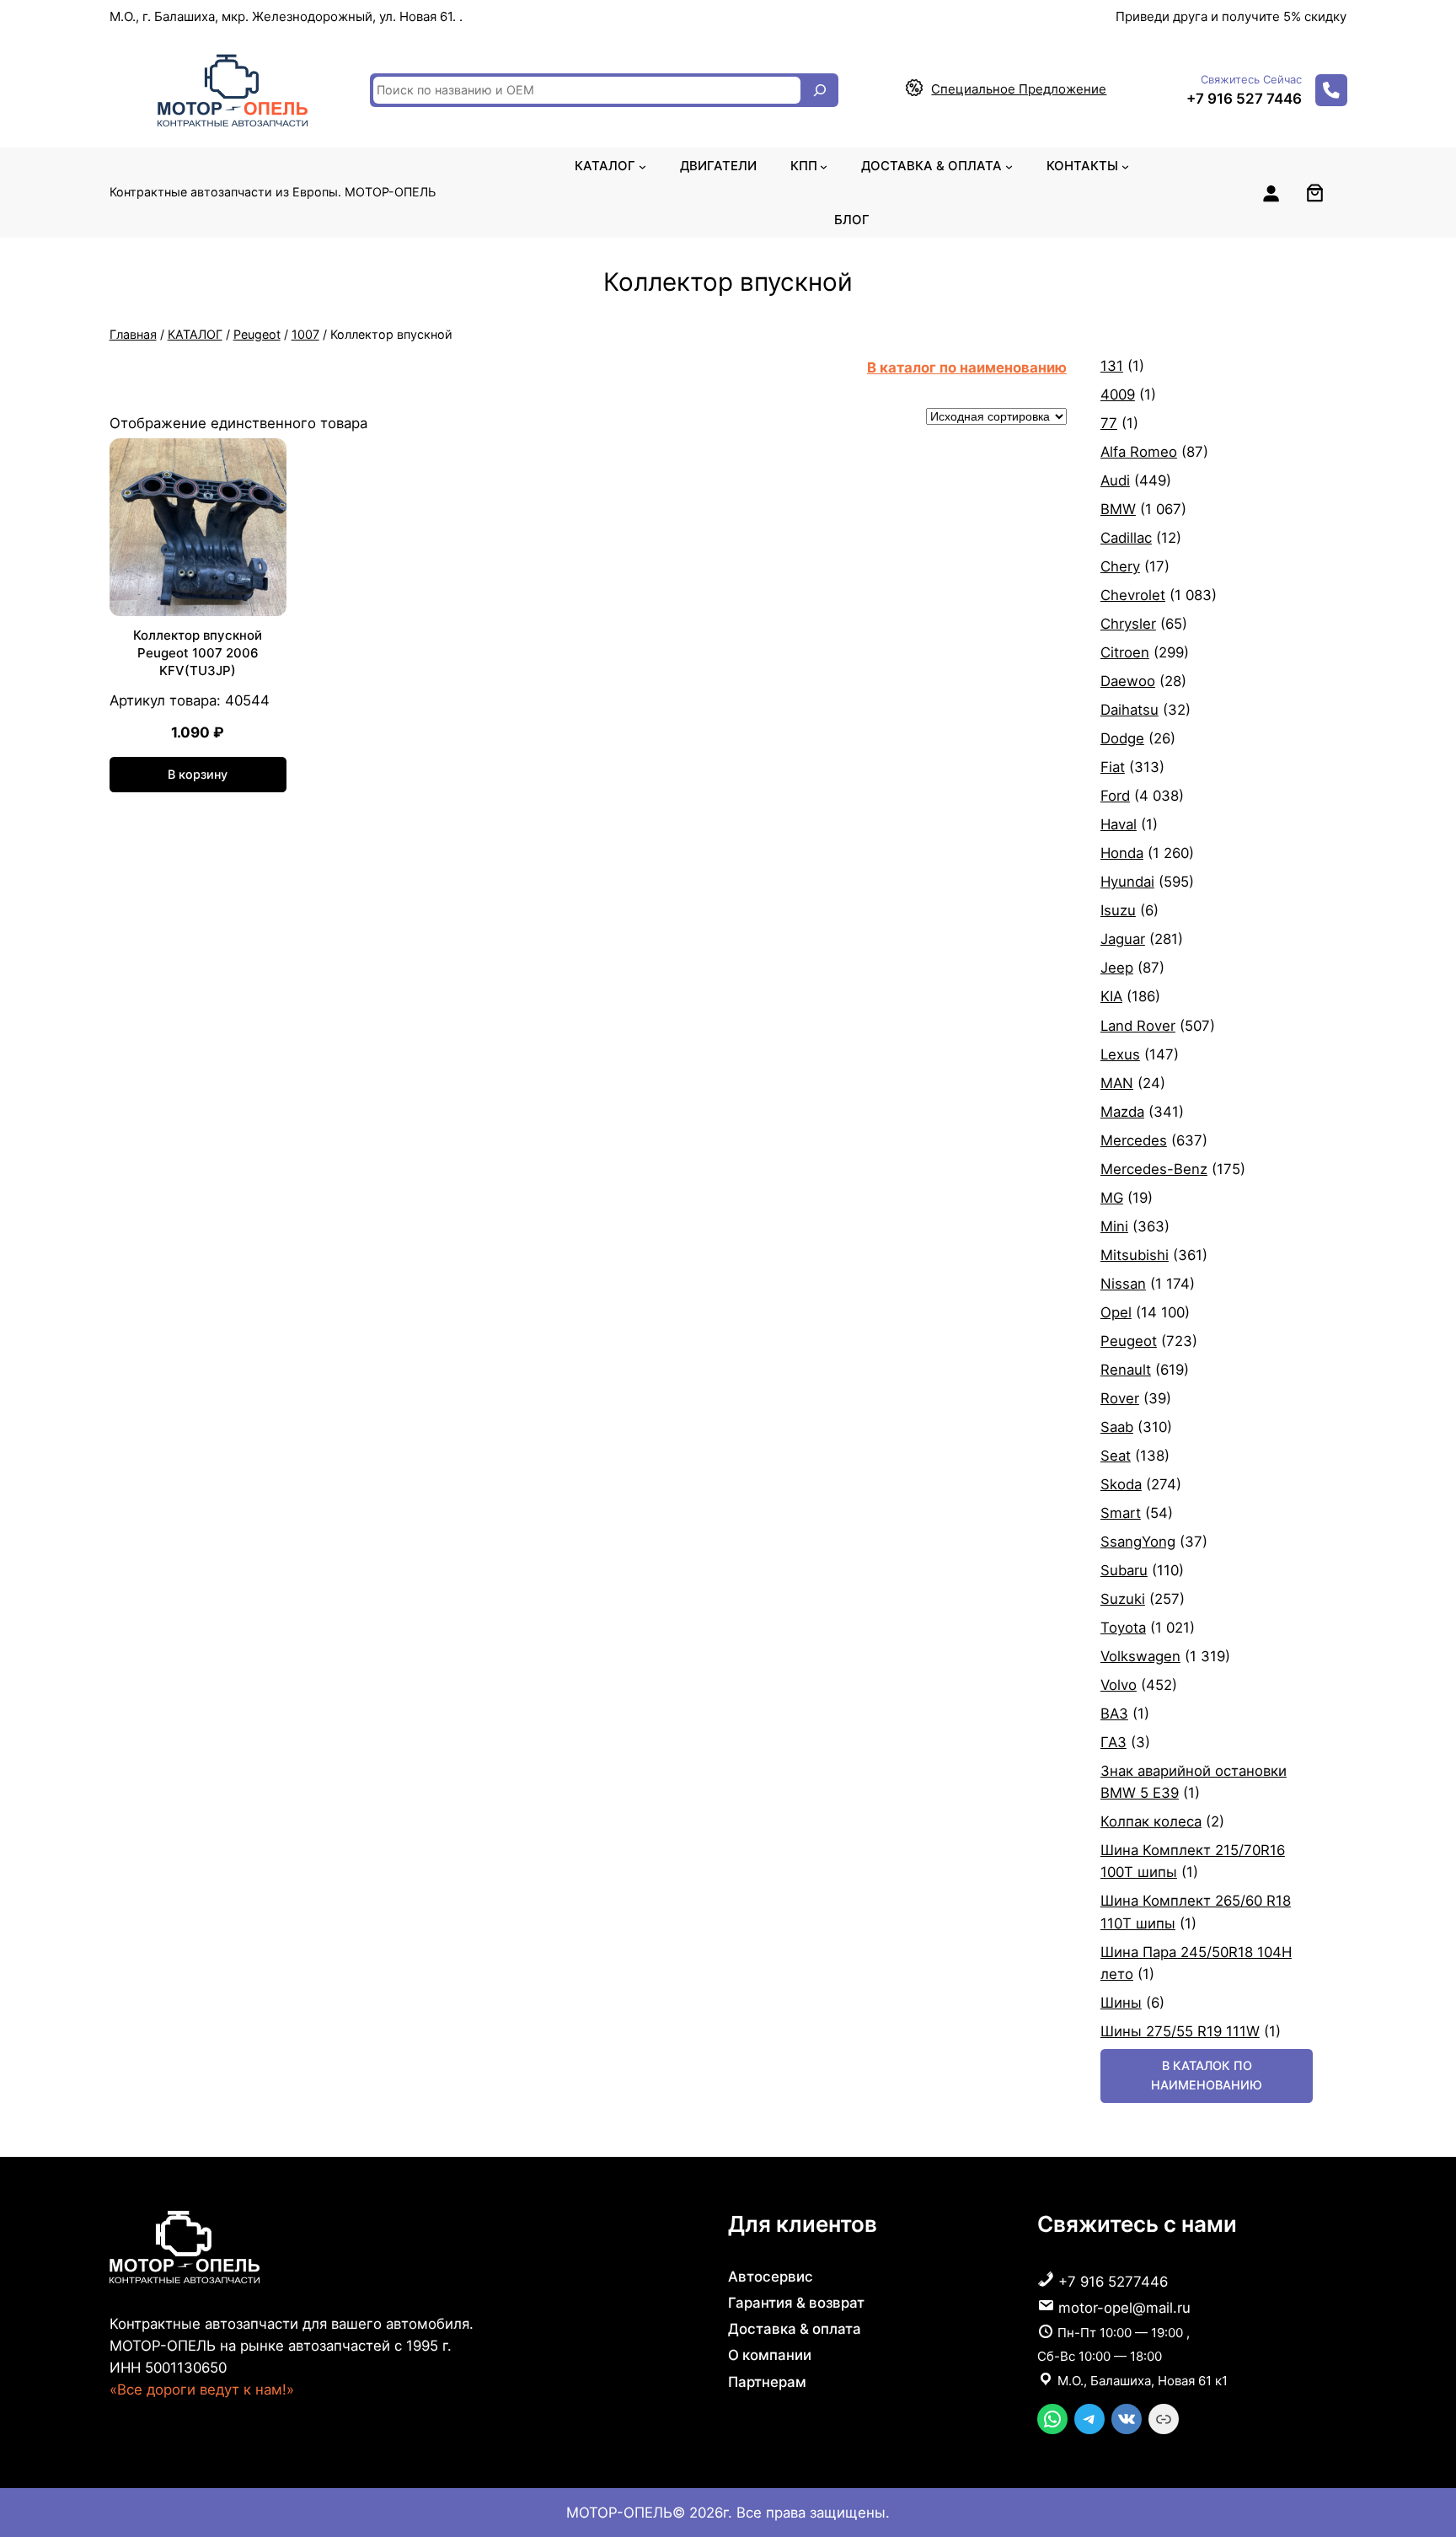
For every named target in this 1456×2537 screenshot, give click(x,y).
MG (1112, 1198)
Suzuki (1123, 1599)
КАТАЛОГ (195, 334)
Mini (1114, 1226)
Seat (1116, 1456)
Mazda (1122, 1112)
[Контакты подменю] (1125, 166)
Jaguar (1123, 939)
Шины (1121, 2003)
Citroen (1125, 652)
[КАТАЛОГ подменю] (642, 166)
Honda (1122, 853)
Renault (1126, 1370)
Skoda (1121, 1484)
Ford (1115, 796)
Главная (133, 334)
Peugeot (257, 334)
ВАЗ (1114, 1714)
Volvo (1119, 1685)
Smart (1121, 1513)
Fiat (1113, 767)
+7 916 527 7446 (1244, 99)
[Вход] (1271, 193)
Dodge (1122, 738)
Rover (1120, 1398)
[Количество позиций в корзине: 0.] (1315, 193)
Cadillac (1126, 538)
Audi (1115, 480)
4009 (1118, 394)
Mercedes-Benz (1154, 1169)
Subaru (1124, 1570)
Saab (1117, 1427)
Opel (1116, 1312)
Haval (1119, 824)
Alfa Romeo (1139, 452)
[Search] (820, 90)
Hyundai (1127, 882)
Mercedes (1134, 1140)
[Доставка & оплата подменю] (1009, 166)
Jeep (1117, 968)
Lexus (1120, 1054)
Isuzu (1118, 910)
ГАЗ (1113, 1742)
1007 (305, 334)
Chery (1120, 566)
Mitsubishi (1135, 1255)
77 (1109, 423)
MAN (1117, 1083)
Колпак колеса (1151, 1821)
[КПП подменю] (824, 166)
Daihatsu (1129, 710)
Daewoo (1128, 681)
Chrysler (1128, 624)
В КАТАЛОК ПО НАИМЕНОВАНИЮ (1207, 2075)
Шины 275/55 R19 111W (1180, 2031)
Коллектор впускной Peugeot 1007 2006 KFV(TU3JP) (198, 653)
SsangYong (1138, 1542)
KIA (1111, 996)
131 (1112, 366)
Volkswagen (1140, 1656)
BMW (1118, 509)
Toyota (1123, 1628)
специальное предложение (1019, 89)
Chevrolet (1133, 595)
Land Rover (1138, 1026)
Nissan (1123, 1284)
